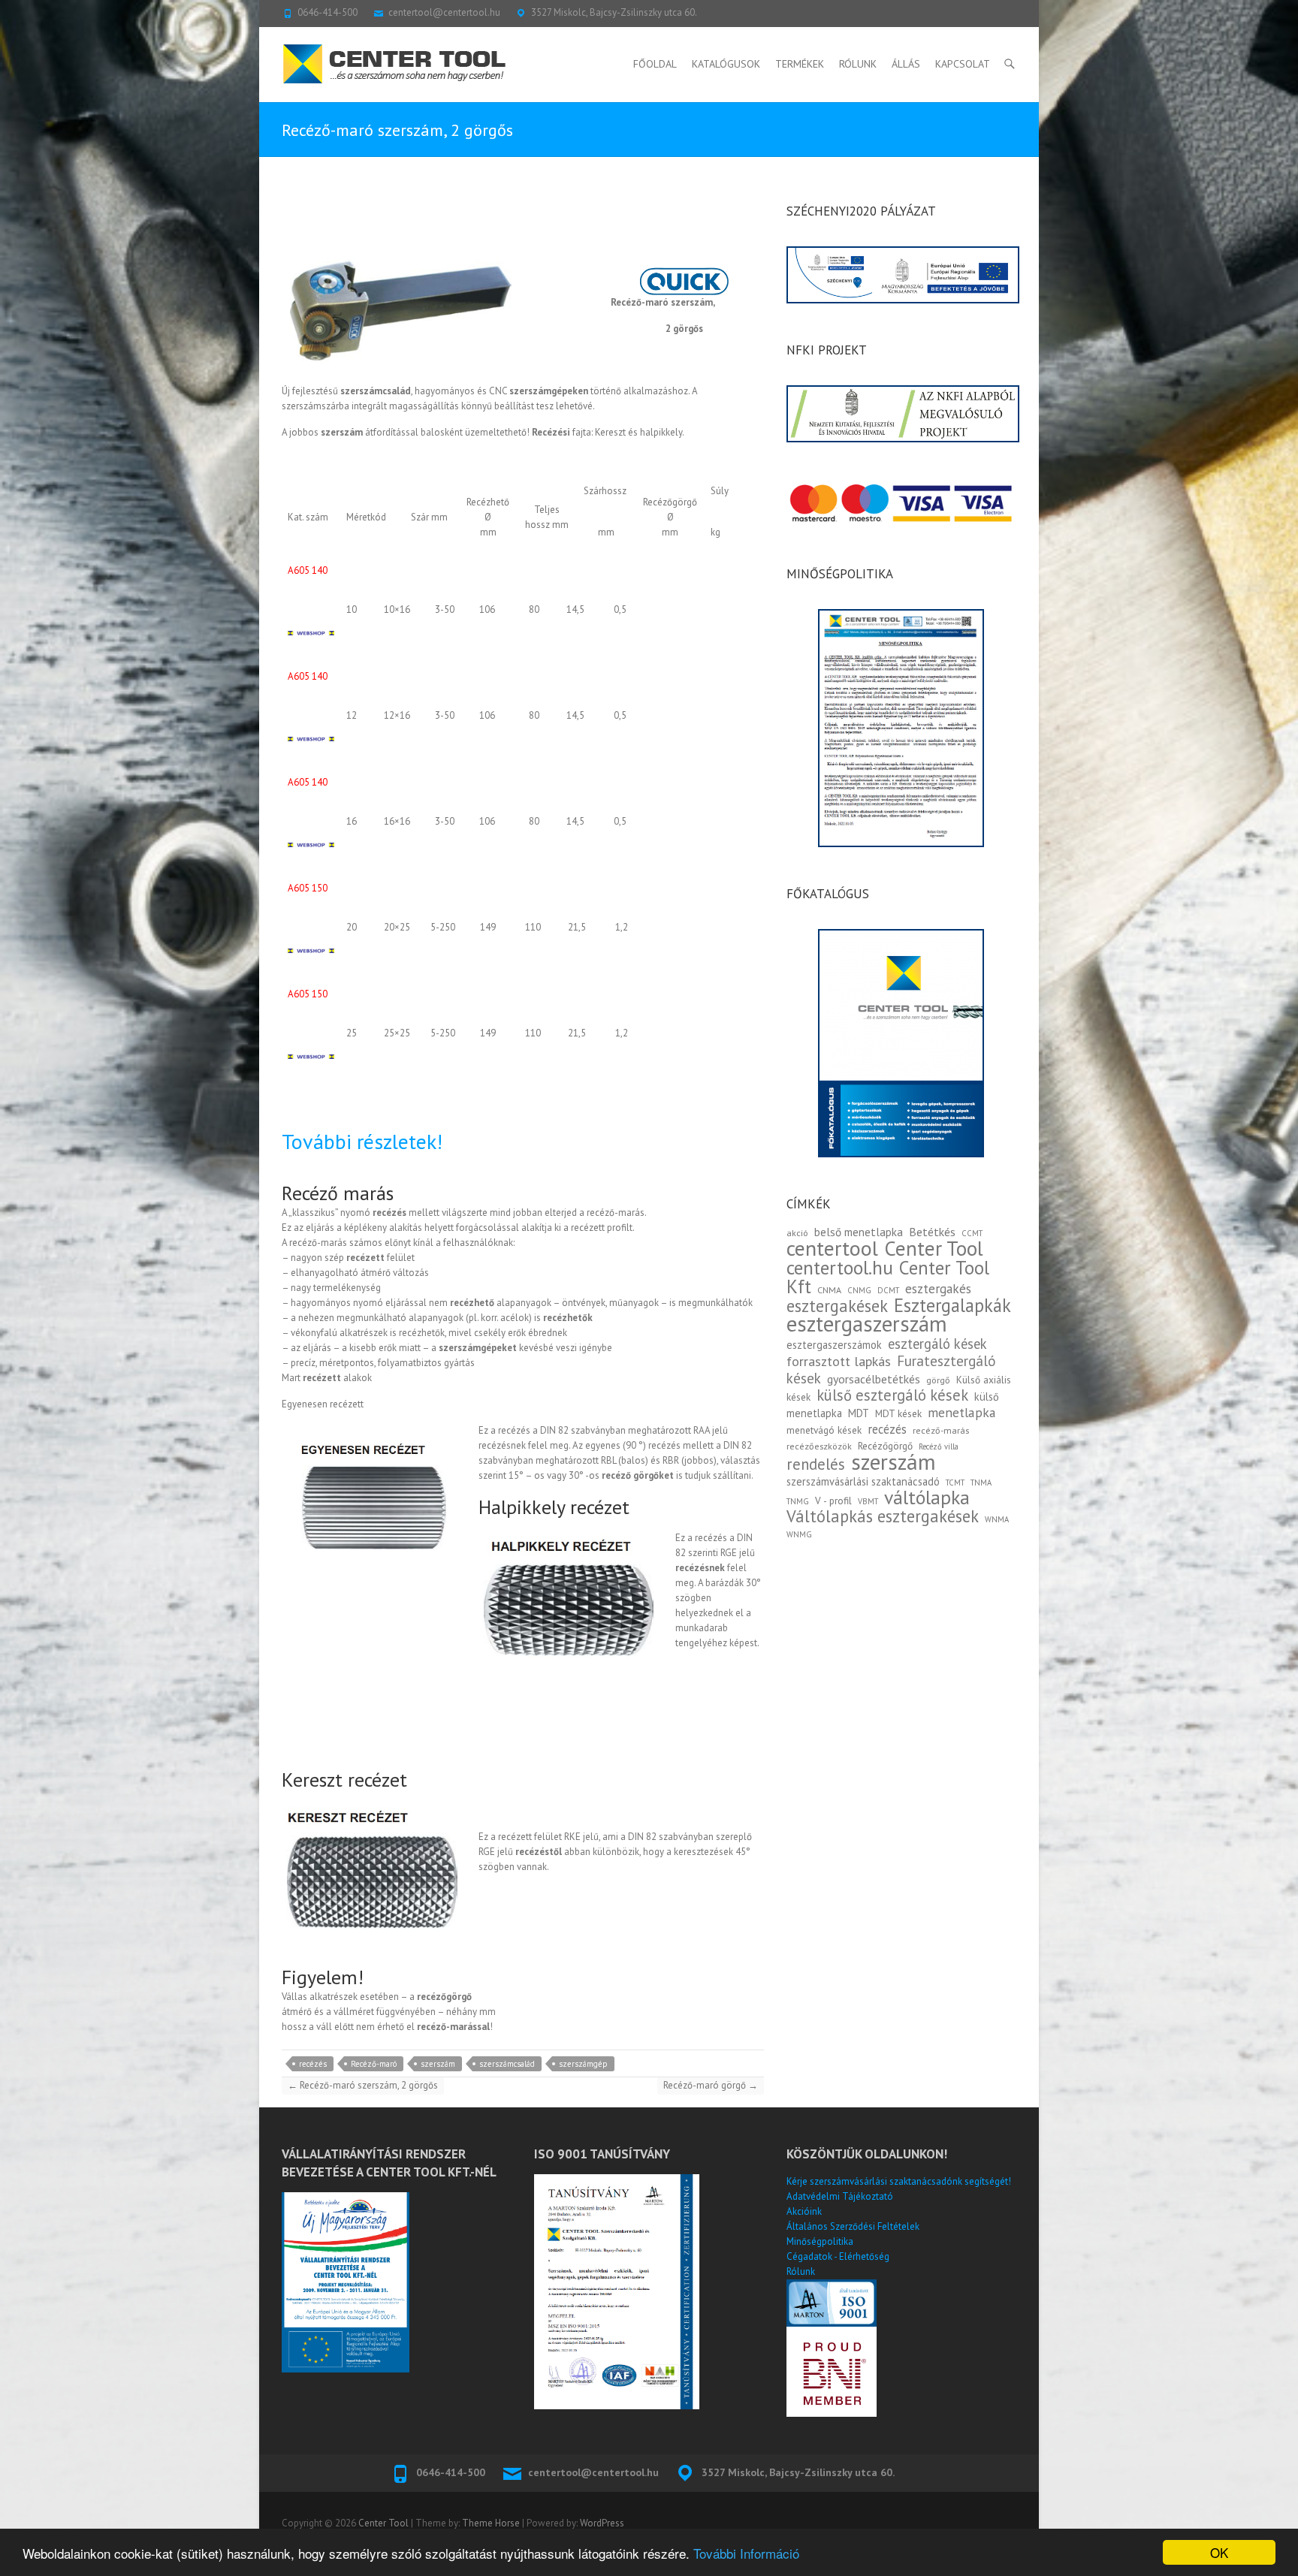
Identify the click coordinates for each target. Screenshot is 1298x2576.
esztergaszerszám (867, 1324)
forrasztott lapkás (839, 1361)
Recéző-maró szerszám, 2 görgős (363, 2085)
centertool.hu (840, 1267)
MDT (859, 1413)
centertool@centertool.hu (444, 12)
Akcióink (804, 2211)
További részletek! (362, 1141)
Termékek (800, 64)
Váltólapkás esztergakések (883, 1516)
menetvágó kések (824, 1430)
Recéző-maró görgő (711, 2085)
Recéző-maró (374, 2064)
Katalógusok (726, 64)
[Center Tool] (394, 64)
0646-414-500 (328, 12)
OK (1219, 2552)
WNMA (997, 1519)
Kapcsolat (963, 64)
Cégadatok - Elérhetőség (838, 2256)
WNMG (799, 1534)
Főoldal (655, 64)
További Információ (746, 2553)
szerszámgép (583, 2064)
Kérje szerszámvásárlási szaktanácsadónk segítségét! (899, 2181)
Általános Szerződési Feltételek (853, 2226)
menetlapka (962, 1412)
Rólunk (858, 64)
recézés (313, 2064)
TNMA (981, 1483)
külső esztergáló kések (892, 1395)
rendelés (816, 1464)
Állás (906, 64)
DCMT (888, 1290)
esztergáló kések (937, 1344)
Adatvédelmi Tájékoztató (840, 2196)
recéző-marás (941, 1430)
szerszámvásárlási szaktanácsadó (863, 1481)
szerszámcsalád (507, 2064)
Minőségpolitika (820, 2241)
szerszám (438, 2064)
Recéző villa (939, 1446)
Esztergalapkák (952, 1305)
